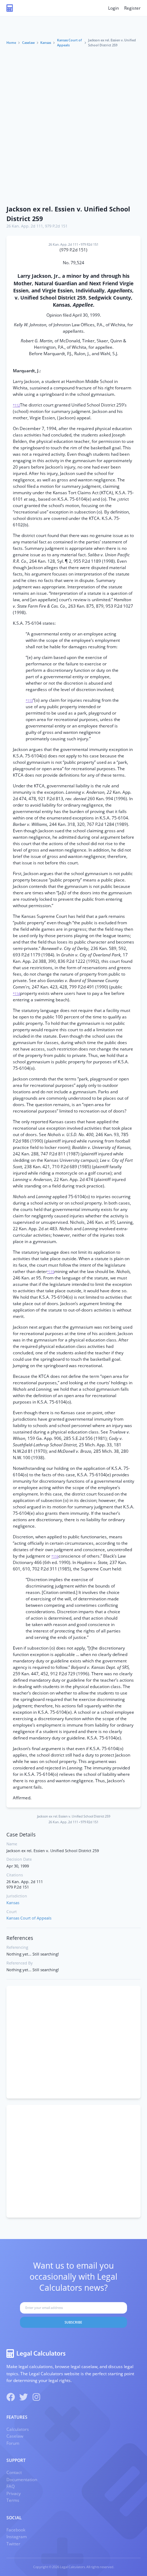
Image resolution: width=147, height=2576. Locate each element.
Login (113, 8)
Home (11, 43)
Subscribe (73, 2322)
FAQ (11, 2486)
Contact (14, 2472)
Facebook (16, 2530)
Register (132, 8)
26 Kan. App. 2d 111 (25, 226)
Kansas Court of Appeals (69, 43)
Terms (13, 2500)
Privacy (14, 2493)
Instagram (17, 2537)
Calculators (18, 2429)
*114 (16, 994)
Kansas (46, 43)
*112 (16, 405)
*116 (55, 1556)
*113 (29, 701)
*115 (51, 1272)
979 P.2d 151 (56, 226)
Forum (13, 2443)
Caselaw (28, 43)
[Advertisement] (73, 124)
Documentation (22, 2480)
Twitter (13, 2544)
